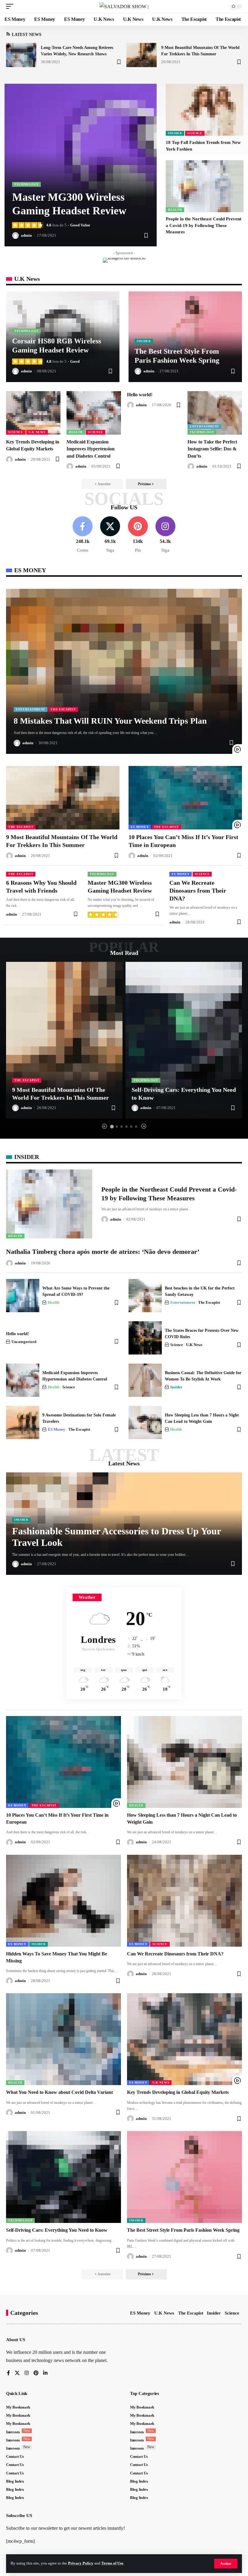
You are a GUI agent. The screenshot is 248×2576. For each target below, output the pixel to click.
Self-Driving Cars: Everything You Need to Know (57, 2230)
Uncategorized (24, 1342)
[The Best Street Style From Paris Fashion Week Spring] (184, 2177)
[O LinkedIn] (45, 2373)
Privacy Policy (81, 2563)
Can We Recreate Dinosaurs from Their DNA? (198, 891)
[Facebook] (83, 535)
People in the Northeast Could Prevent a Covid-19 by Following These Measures (204, 225)
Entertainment (204, 426)
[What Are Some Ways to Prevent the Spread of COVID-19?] (23, 1296)
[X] (110, 535)
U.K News (37, 432)
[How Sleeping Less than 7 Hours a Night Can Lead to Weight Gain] (145, 1423)
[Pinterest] (138, 535)
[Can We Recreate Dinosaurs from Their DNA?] (184, 1901)
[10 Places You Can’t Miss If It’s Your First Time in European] (185, 798)
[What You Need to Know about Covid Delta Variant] (64, 2039)
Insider (175, 133)
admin (26, 235)
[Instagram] (165, 535)
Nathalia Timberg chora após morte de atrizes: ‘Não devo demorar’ (103, 1252)
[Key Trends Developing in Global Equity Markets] (33, 413)
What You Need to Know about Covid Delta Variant (59, 2092)
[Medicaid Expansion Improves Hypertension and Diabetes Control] (94, 413)
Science (195, 133)
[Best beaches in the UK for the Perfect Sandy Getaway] (145, 1296)
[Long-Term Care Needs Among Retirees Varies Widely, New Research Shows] (21, 55)
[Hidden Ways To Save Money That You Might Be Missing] (64, 1901)
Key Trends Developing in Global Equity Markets (178, 2092)
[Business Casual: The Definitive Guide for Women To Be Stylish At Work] (145, 1380)
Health (175, 210)
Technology (26, 184)
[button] (226, 2564)
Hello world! (140, 395)
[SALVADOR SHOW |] (124, 6)
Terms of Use (112, 2563)
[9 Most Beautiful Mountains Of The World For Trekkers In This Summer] (142, 55)
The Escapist (63, 709)
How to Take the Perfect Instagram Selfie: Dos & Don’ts (212, 449)
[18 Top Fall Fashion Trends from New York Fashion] (205, 110)
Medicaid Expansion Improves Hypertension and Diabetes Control (91, 449)
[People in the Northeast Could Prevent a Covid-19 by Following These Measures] (205, 186)
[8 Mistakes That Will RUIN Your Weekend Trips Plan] (124, 671)
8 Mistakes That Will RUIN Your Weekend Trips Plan (110, 721)
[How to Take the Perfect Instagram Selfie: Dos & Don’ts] (215, 413)
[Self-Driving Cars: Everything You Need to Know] (184, 1040)
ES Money (140, 827)
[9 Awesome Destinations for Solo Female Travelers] (23, 1423)
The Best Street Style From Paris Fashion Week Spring (183, 2230)
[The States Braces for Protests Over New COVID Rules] (145, 1338)
